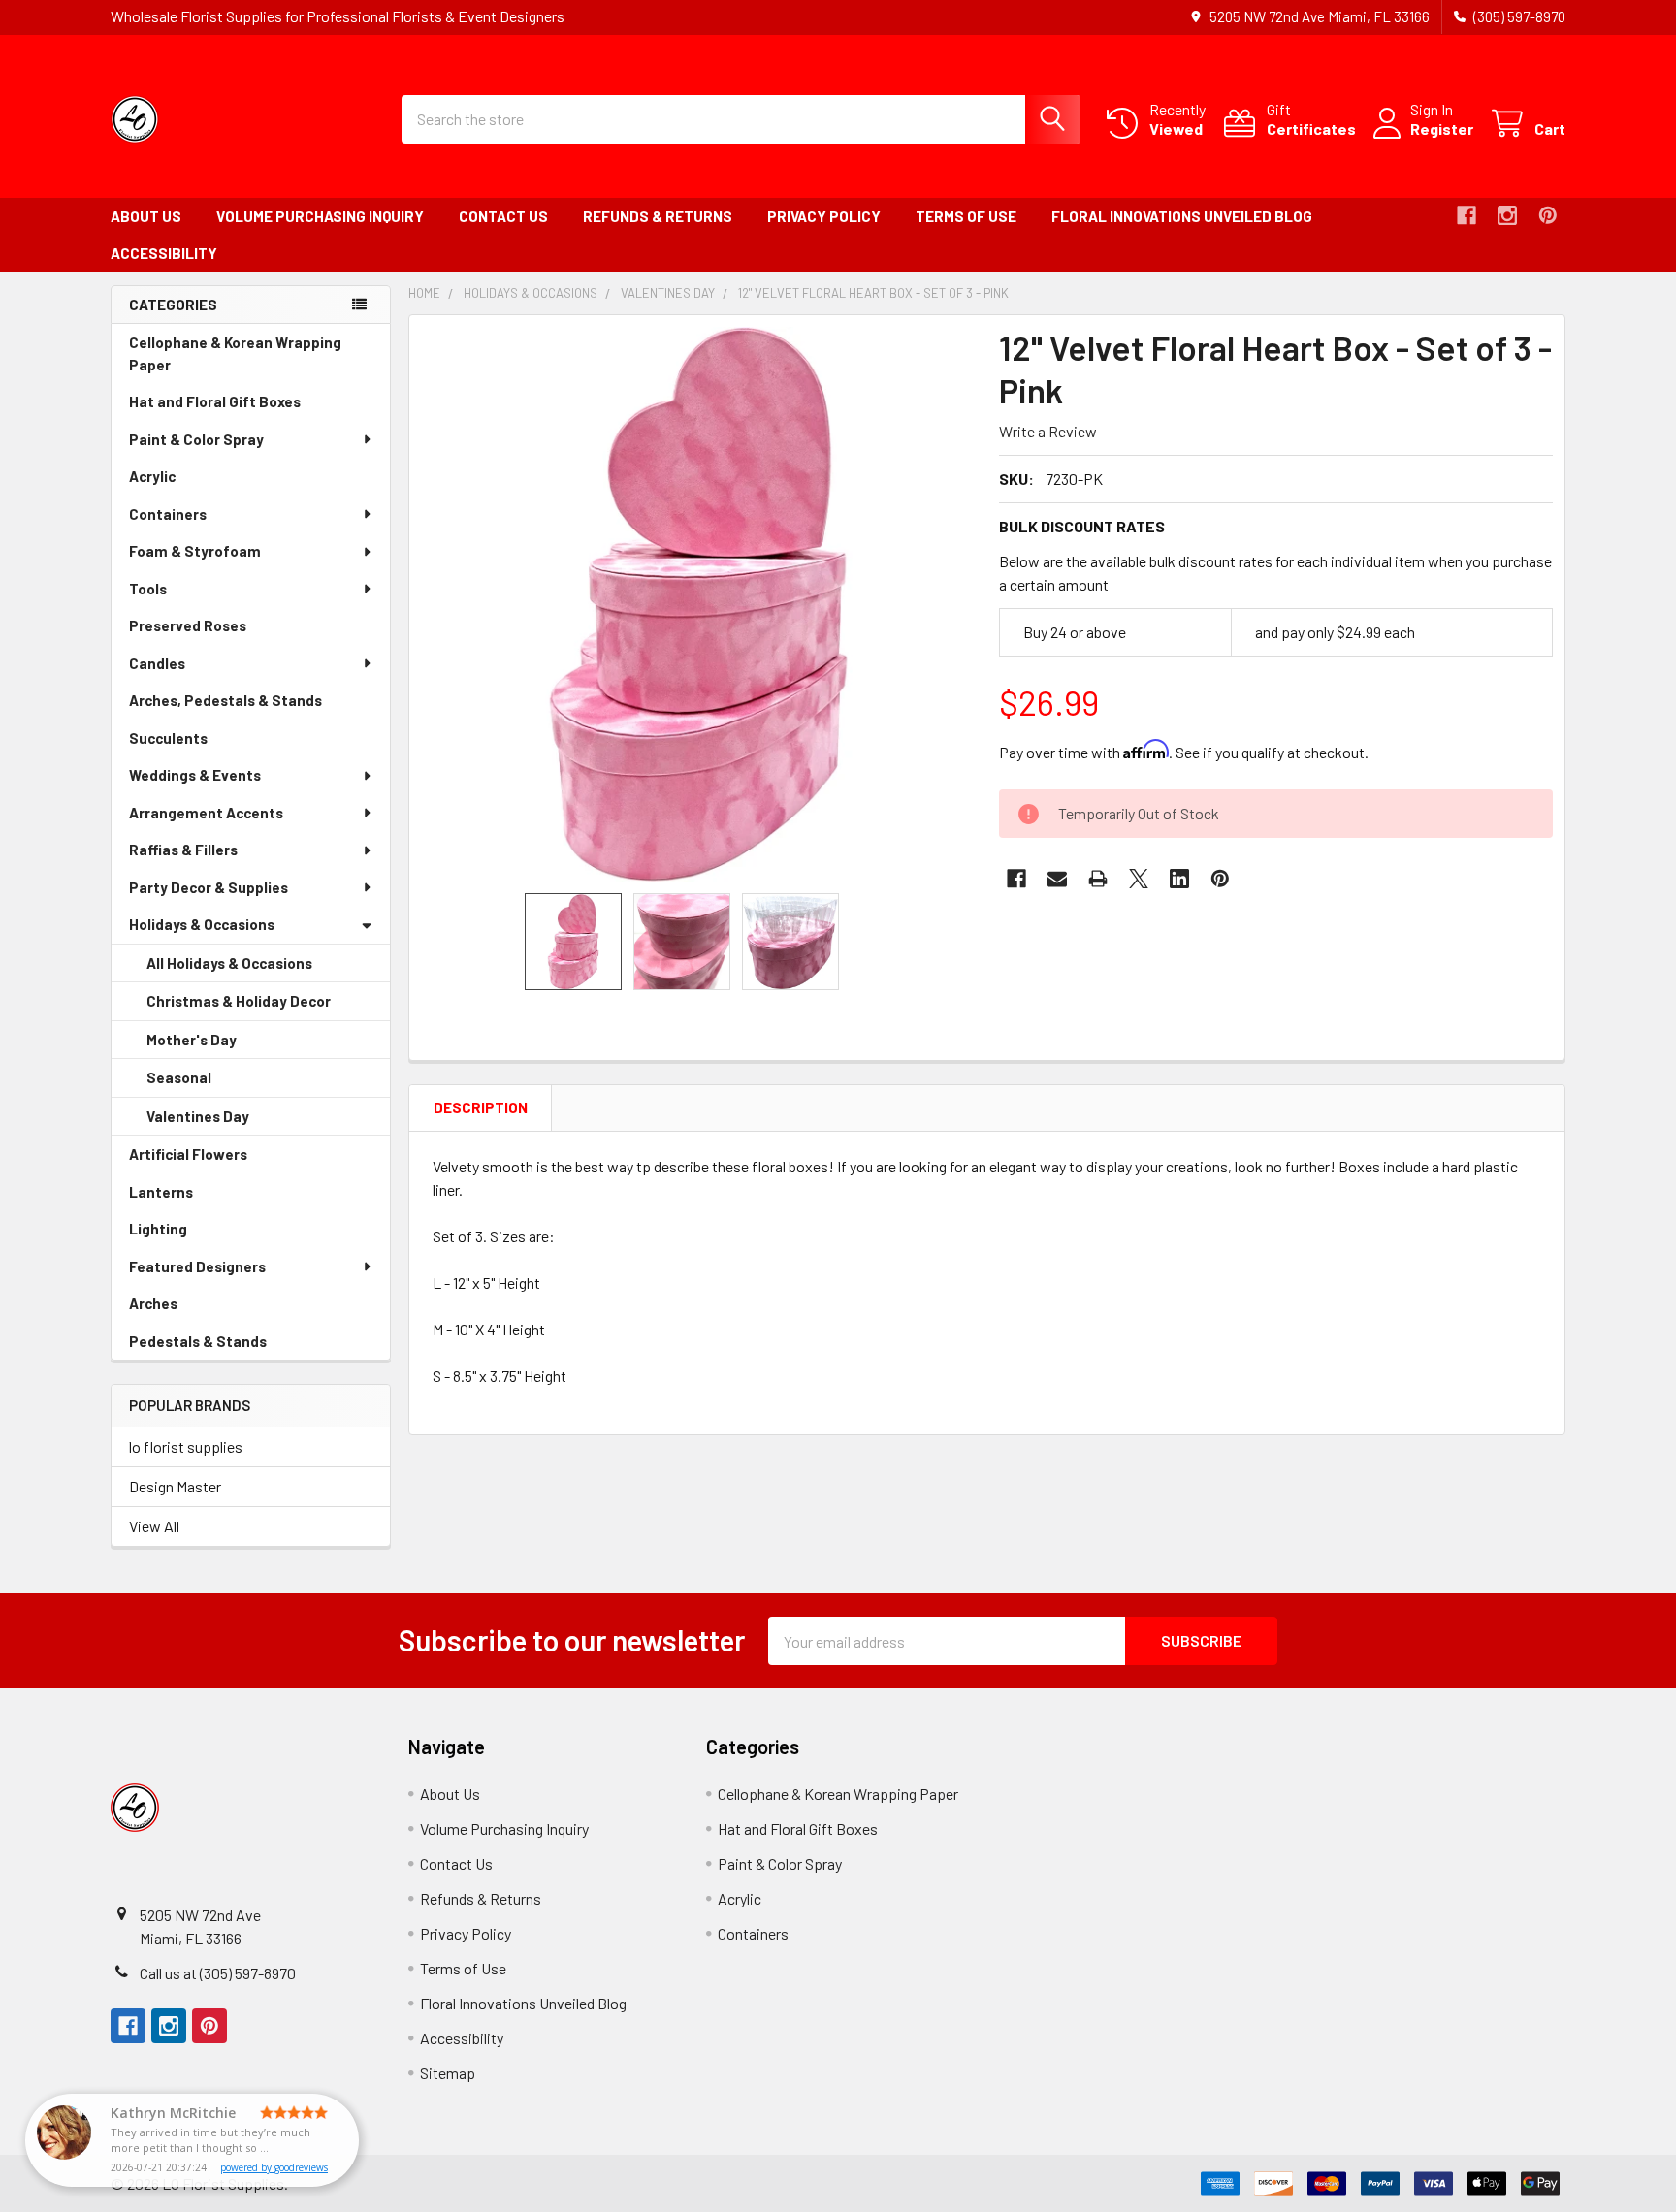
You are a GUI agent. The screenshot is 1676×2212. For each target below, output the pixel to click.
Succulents (195, 743)
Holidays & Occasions (202, 924)
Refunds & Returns (658, 216)
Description (481, 1107)
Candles (157, 663)
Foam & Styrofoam (195, 551)
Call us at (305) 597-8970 (218, 1973)
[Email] (1057, 879)
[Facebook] (1466, 215)
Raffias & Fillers (183, 850)
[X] (1139, 879)
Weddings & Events (195, 775)
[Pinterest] (1548, 215)
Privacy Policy (824, 216)
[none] (698, 604)
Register (1442, 128)
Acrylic (179, 481)
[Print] (1098, 879)
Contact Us (503, 216)
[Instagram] (1507, 215)
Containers (168, 514)
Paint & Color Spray (196, 439)
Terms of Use (966, 216)
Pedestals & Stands (225, 1346)
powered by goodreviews (274, 2167)
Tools (148, 589)
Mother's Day (219, 1045)
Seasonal (206, 1083)
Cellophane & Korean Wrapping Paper (235, 358)
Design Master (175, 1486)
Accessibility (164, 253)
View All (154, 1526)
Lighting (185, 1234)
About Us (146, 216)
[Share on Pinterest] (1220, 879)
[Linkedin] (1179, 879)
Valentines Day (225, 1122)
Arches (180, 1309)
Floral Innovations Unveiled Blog (1182, 216)
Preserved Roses (215, 631)
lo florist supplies (186, 1446)
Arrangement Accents (206, 813)
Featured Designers (197, 1266)
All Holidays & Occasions (229, 963)
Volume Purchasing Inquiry (320, 216)
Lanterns (188, 1197)
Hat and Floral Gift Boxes (242, 407)
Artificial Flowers (215, 1159)
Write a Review (1048, 431)
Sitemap (448, 2073)
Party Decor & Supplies (209, 887)
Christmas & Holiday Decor (266, 1007)
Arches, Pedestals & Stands (253, 705)
